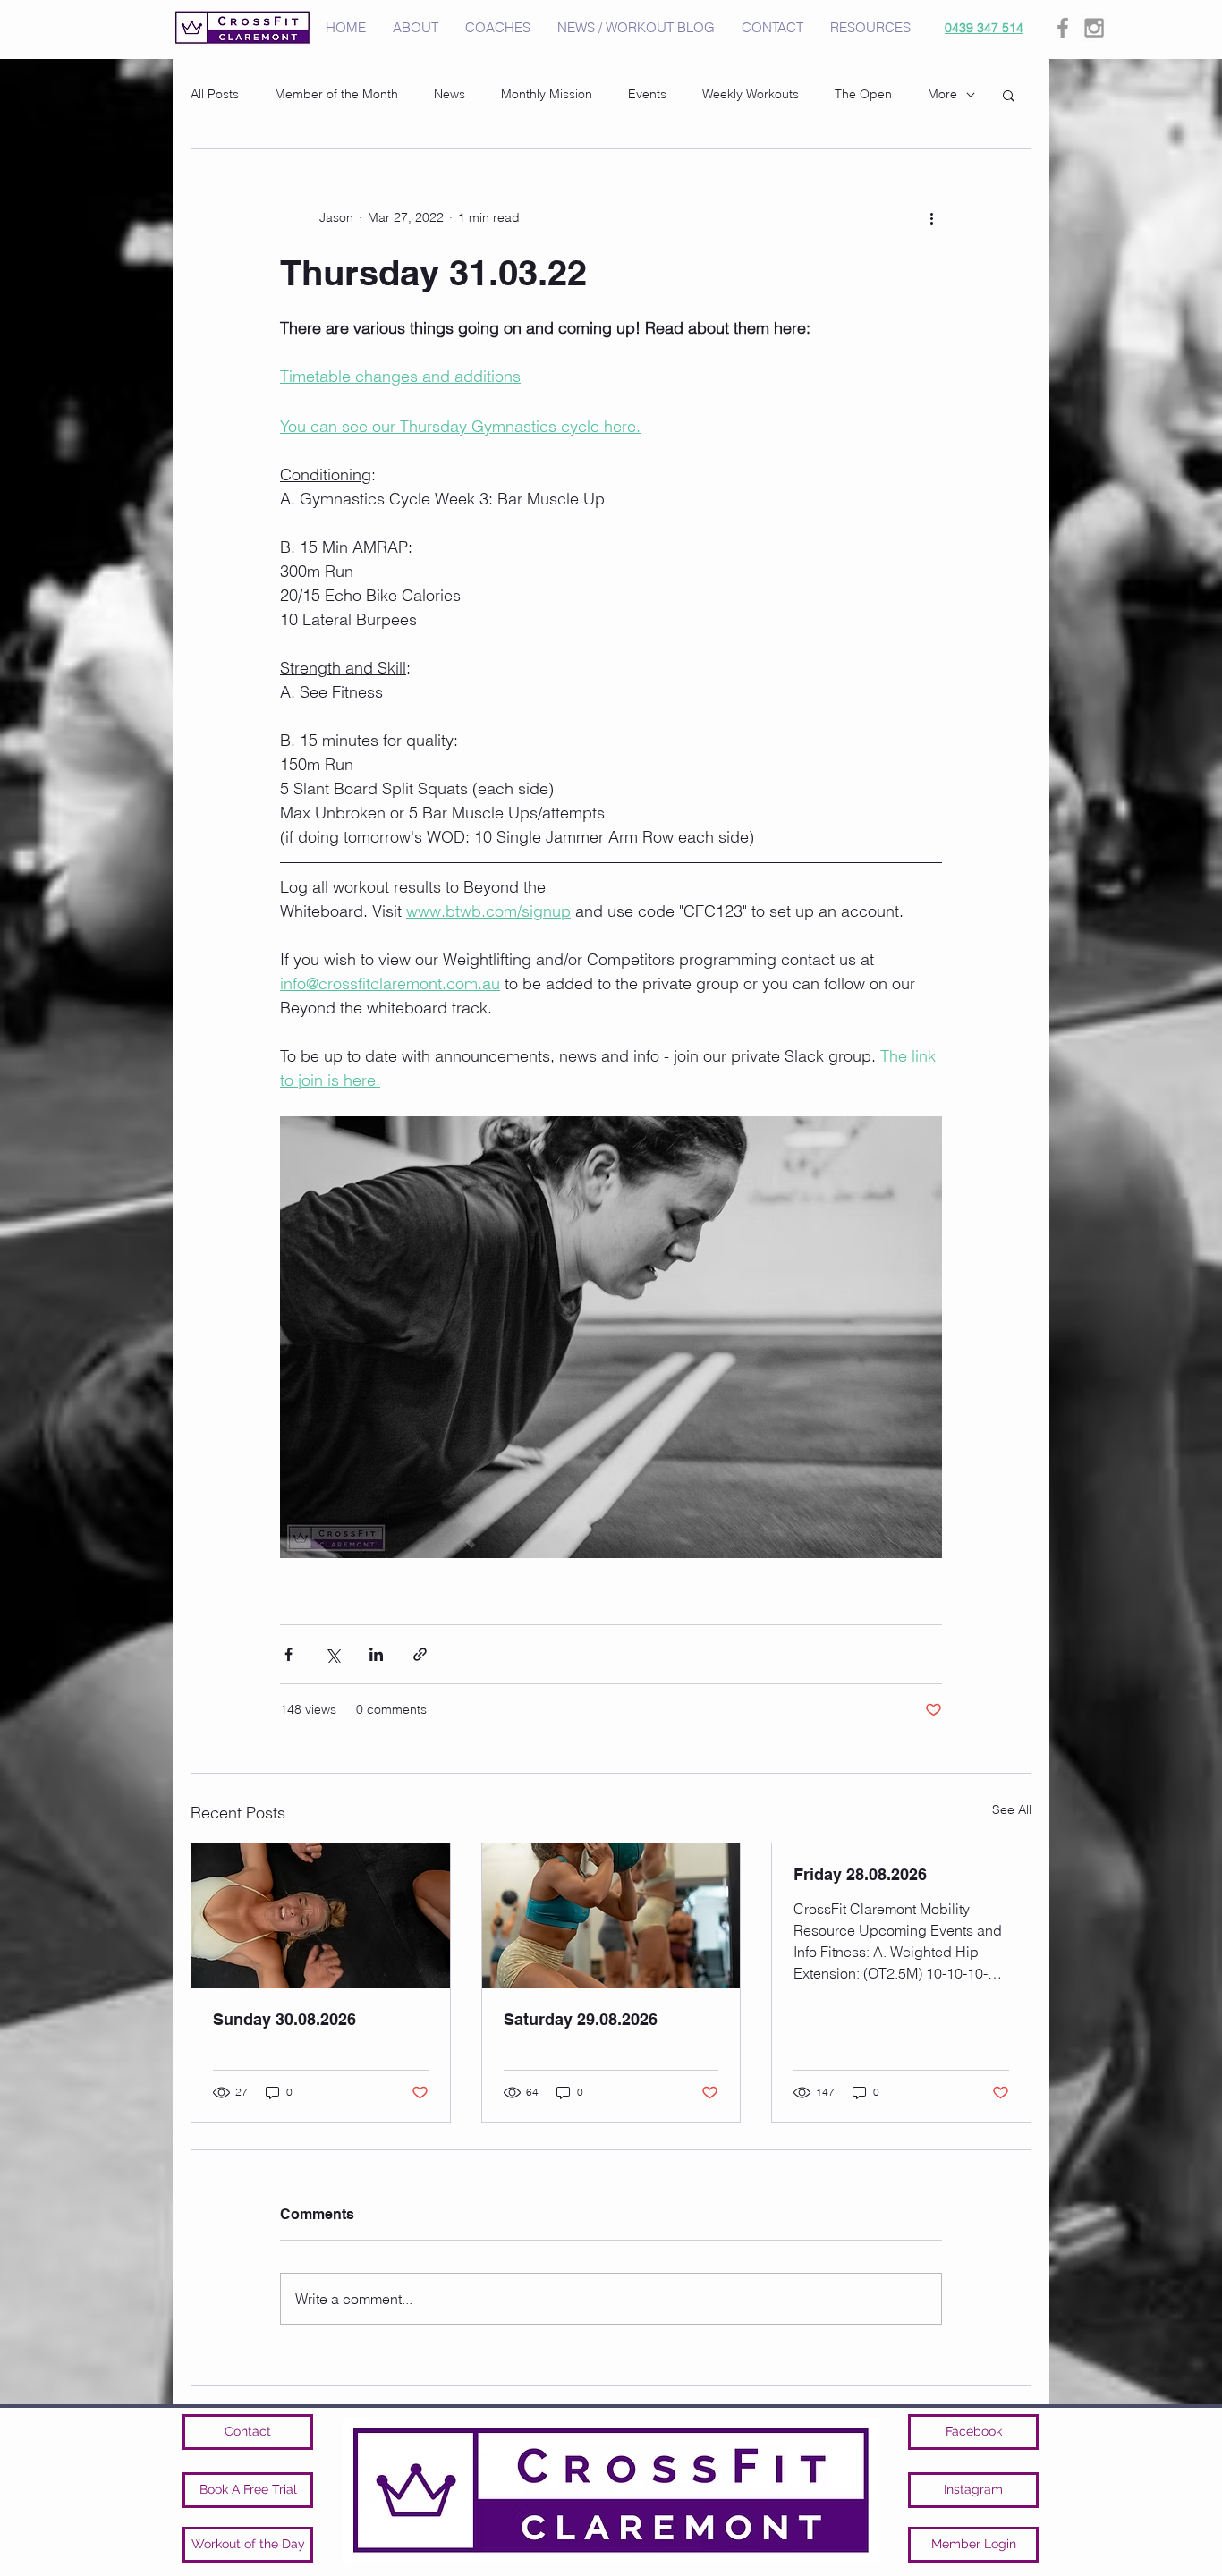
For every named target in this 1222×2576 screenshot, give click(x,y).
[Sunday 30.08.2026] (321, 1916)
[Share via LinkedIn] (376, 1654)
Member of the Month (336, 94)
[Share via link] (420, 1654)
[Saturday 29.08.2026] (611, 1916)
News (450, 94)
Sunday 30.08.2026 (284, 2019)
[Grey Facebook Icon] (1063, 28)
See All (1012, 1809)
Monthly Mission (547, 94)
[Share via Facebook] (289, 1654)
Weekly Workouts (751, 94)
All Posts (215, 94)
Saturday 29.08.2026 (581, 2019)
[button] (1009, 95)
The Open (863, 94)
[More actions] (931, 217)
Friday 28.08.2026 (860, 1874)
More (942, 94)
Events (647, 94)
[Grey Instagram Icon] (1094, 28)
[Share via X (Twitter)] (332, 1654)
